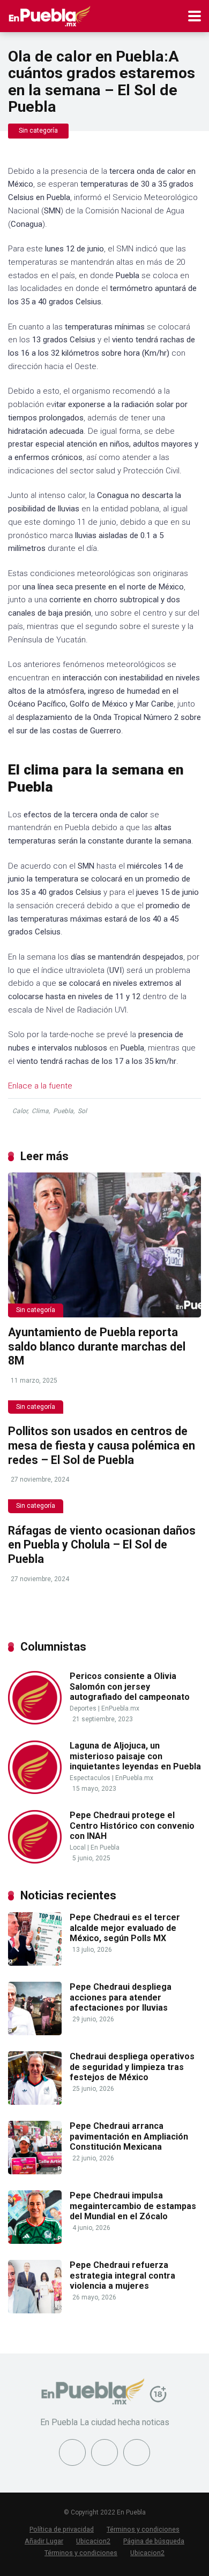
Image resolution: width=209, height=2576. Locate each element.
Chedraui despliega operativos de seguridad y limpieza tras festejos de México (132, 2067)
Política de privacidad (62, 2529)
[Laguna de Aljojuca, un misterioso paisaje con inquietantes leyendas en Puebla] (35, 1791)
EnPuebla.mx (120, 1708)
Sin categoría (38, 131)
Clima (40, 1111)
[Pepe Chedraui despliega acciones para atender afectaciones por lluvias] (35, 2032)
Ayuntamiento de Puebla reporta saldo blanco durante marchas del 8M (97, 1346)
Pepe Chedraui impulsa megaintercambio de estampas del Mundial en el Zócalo (133, 2206)
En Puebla (105, 1847)
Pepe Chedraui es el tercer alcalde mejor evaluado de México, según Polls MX (125, 1927)
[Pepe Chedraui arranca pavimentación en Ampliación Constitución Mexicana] (35, 2171)
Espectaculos (90, 1778)
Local (78, 1847)
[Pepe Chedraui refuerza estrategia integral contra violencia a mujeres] (35, 2310)
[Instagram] (137, 2452)
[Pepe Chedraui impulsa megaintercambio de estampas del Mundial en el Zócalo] (35, 2241)
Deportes (83, 1708)
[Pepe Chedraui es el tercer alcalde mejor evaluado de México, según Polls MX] (35, 1963)
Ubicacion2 (93, 2541)
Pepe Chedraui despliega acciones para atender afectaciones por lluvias (121, 1997)
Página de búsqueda (154, 2541)
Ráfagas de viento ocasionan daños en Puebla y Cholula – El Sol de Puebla (102, 1545)
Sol (82, 1111)
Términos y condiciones (143, 2529)
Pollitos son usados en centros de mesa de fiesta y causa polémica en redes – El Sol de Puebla (102, 1445)
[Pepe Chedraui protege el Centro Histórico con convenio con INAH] (35, 1861)
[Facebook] (72, 2452)
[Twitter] (104, 2452)
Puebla (63, 1111)
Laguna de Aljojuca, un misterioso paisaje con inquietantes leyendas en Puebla (135, 1756)
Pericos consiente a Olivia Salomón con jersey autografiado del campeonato (130, 1686)
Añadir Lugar (44, 2541)
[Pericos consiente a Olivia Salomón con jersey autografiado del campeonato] (35, 1722)
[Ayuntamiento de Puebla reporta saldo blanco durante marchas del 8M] (104, 1245)
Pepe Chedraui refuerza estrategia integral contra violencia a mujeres (122, 2275)
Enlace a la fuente (40, 1086)
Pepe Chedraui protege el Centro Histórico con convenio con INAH (132, 1825)
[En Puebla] (50, 15)
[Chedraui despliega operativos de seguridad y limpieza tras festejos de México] (35, 2102)
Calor (20, 1111)
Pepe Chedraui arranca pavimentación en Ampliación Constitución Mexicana (129, 2136)
